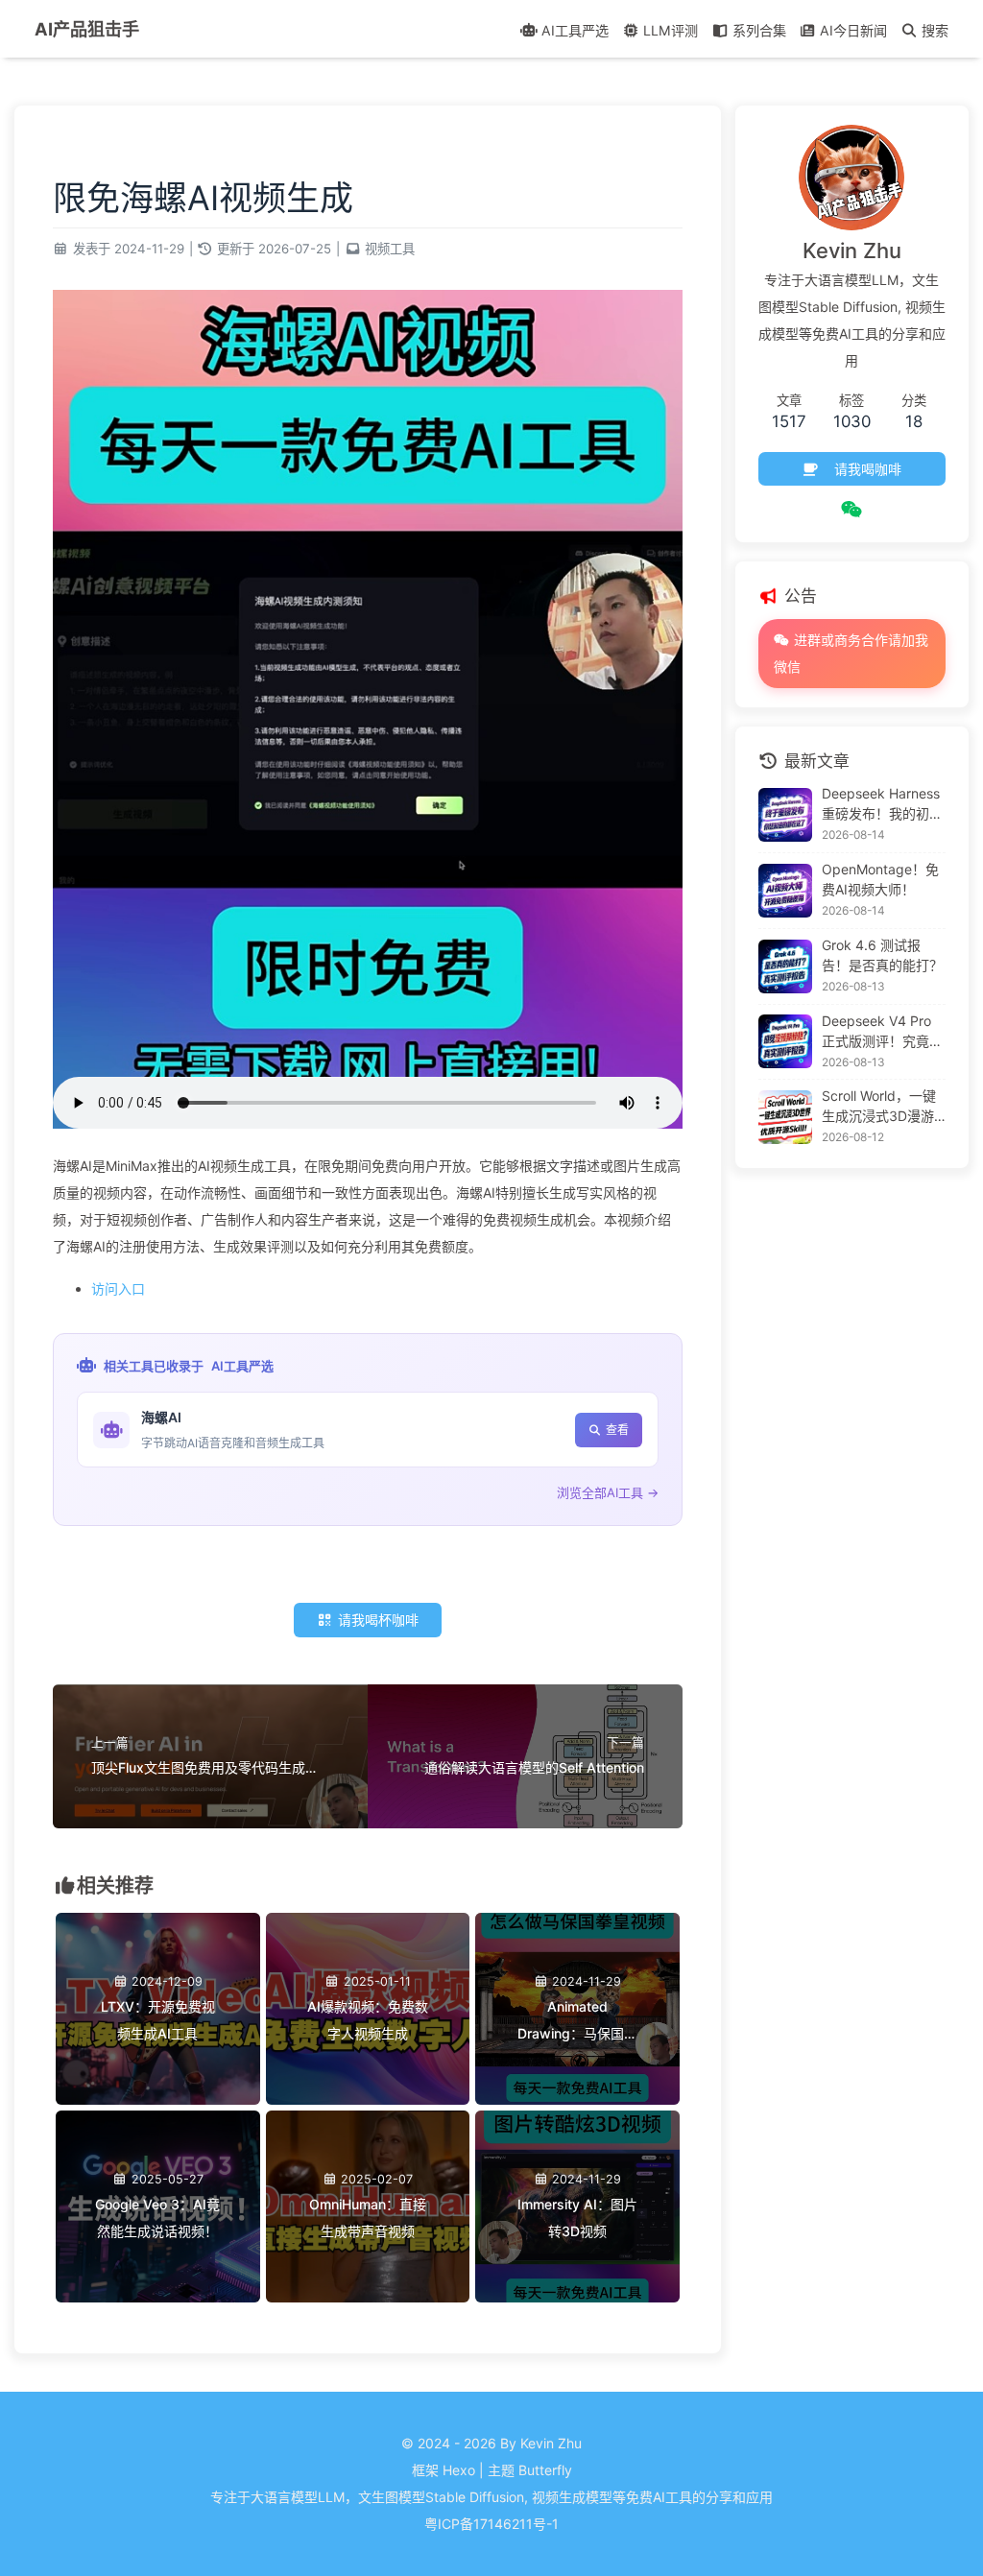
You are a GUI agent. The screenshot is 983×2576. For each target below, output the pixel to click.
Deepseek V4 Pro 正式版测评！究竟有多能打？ (882, 1032)
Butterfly (545, 2470)
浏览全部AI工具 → (608, 1492)
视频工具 (390, 249)
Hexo (459, 2470)
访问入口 (118, 1288)
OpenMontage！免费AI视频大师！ (880, 879)
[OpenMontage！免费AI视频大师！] (785, 891)
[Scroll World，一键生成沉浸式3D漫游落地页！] (785, 1117)
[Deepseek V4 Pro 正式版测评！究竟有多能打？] (785, 1041)
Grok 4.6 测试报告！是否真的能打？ (882, 955)
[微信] (852, 510)
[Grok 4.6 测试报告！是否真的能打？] (785, 966)
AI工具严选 (242, 1366)
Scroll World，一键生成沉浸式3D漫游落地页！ (879, 1107)
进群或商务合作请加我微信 (851, 653)
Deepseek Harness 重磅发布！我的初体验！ (882, 804)
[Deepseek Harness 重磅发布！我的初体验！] (785, 815)
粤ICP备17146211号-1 (491, 2524)
